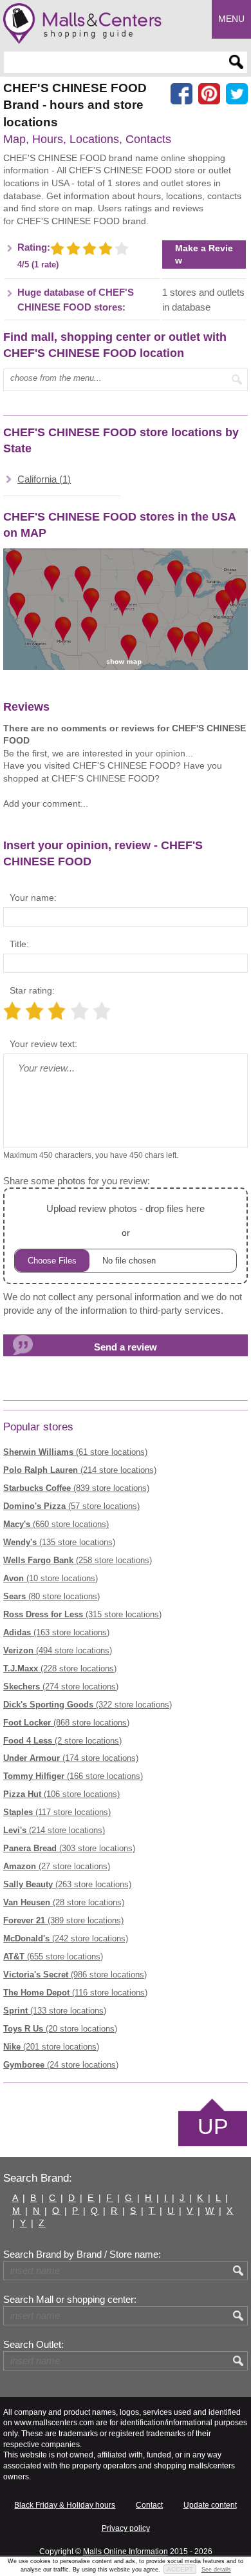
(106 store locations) (61, 1794)
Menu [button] (231, 19)
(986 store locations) (75, 1975)
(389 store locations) (63, 1920)
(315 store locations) (82, 1614)
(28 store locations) (64, 1902)
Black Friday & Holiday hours (65, 2505)
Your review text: (43, 1044)
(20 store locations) (60, 2029)
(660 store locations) (56, 1524)
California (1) (44, 479)
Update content (210, 2505)
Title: (19, 944)
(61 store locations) (75, 1452)
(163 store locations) (56, 1632)
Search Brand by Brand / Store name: (82, 2254)
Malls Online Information (126, 2552)
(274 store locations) (61, 1687)
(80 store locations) (51, 1596)
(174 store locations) (71, 1758)
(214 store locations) (80, 1470)
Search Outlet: (33, 2345)
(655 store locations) (53, 1956)
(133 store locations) (55, 2011)
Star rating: (32, 990)
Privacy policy (126, 2528)
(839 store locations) (76, 1488)
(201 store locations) (51, 2047)
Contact (149, 2505)
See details (216, 2570)
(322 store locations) (88, 1705)
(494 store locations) (58, 1650)
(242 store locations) (66, 1938)
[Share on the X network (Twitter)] (237, 94)
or (126, 1220)
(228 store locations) (60, 1668)
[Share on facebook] (181, 94)
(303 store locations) (69, 1848)
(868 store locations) (66, 1723)
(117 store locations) (57, 1812)
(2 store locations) (62, 1741)
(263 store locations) (67, 1884)
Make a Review (204, 254)
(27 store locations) (57, 1866)
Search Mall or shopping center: (70, 2300)
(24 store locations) (61, 2065)
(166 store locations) (73, 1776)
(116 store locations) (75, 1993)
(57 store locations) (71, 1506)
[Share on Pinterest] (209, 94)
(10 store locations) (51, 1578)
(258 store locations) (78, 1560)
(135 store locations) (59, 1542)
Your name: (33, 898)
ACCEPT (180, 2569)
